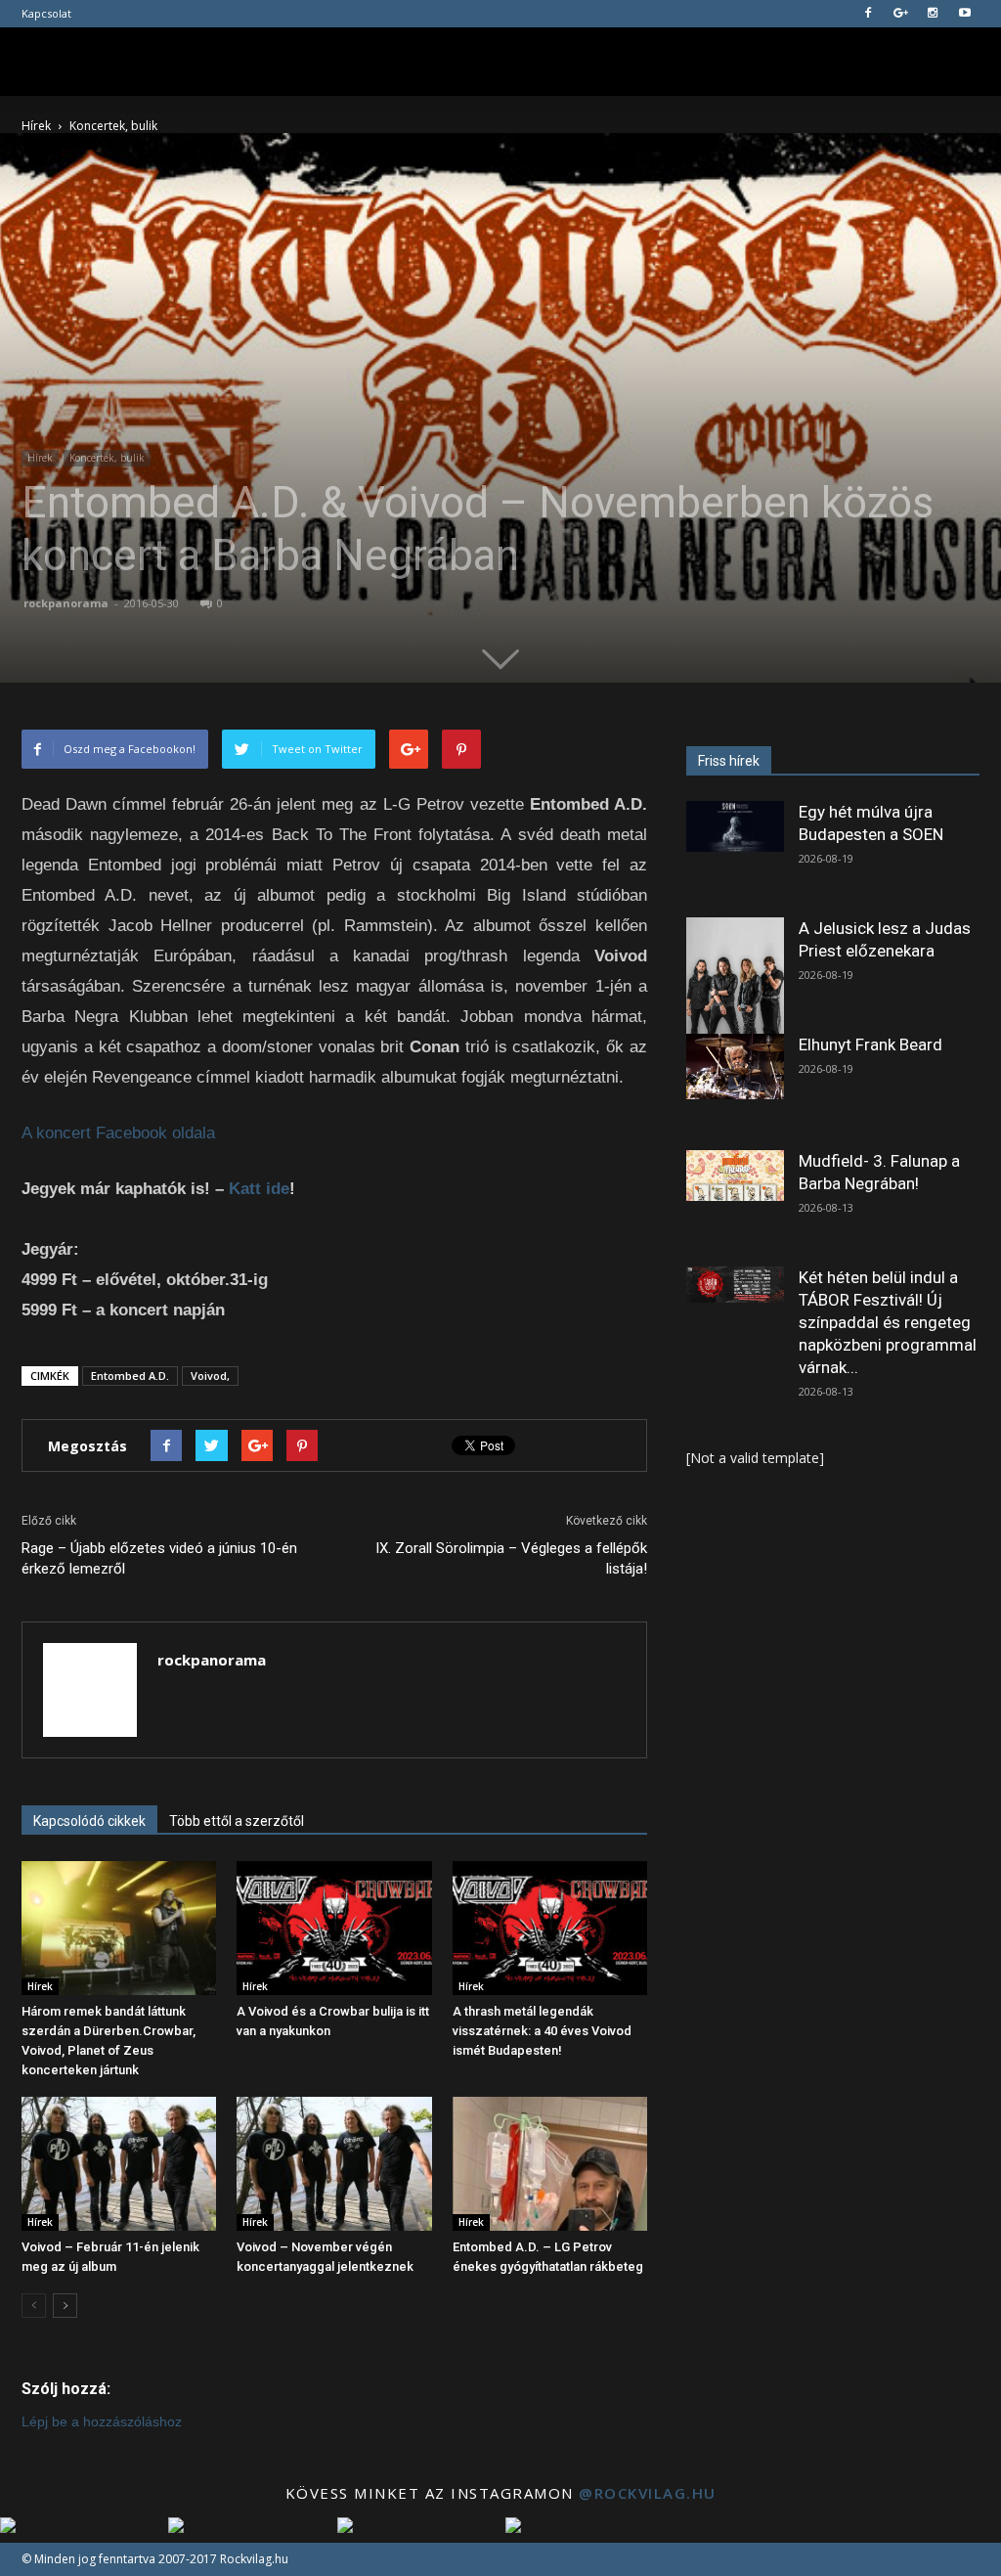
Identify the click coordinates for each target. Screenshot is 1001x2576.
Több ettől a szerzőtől (237, 1821)
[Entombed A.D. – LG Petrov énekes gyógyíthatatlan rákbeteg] (550, 2164)
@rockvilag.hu (648, 2493)
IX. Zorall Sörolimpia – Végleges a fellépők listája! (511, 1558)
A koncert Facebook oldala (118, 1133)
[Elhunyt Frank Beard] (735, 1066)
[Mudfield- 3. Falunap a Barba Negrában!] (735, 1176)
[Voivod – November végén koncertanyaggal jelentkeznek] (334, 2164)
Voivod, (210, 1376)
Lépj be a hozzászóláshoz (102, 2421)
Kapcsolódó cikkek (89, 1821)
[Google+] (900, 14)
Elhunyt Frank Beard (870, 1044)
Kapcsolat (46, 13)
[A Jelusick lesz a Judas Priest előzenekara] (735, 978)
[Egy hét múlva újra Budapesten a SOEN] (735, 826)
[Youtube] (965, 14)
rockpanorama (66, 603)
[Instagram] (933, 14)
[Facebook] (868, 14)
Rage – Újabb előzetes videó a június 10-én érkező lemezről (159, 1558)
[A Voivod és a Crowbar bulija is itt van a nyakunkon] (334, 1928)
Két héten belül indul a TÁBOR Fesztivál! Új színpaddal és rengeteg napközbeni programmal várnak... (888, 1322)
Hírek (40, 458)
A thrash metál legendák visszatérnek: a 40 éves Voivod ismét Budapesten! (542, 2031)
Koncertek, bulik (107, 458)
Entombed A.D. (130, 1376)
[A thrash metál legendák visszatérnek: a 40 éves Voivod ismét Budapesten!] (550, 1928)
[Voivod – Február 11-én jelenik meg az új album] (119, 2164)
